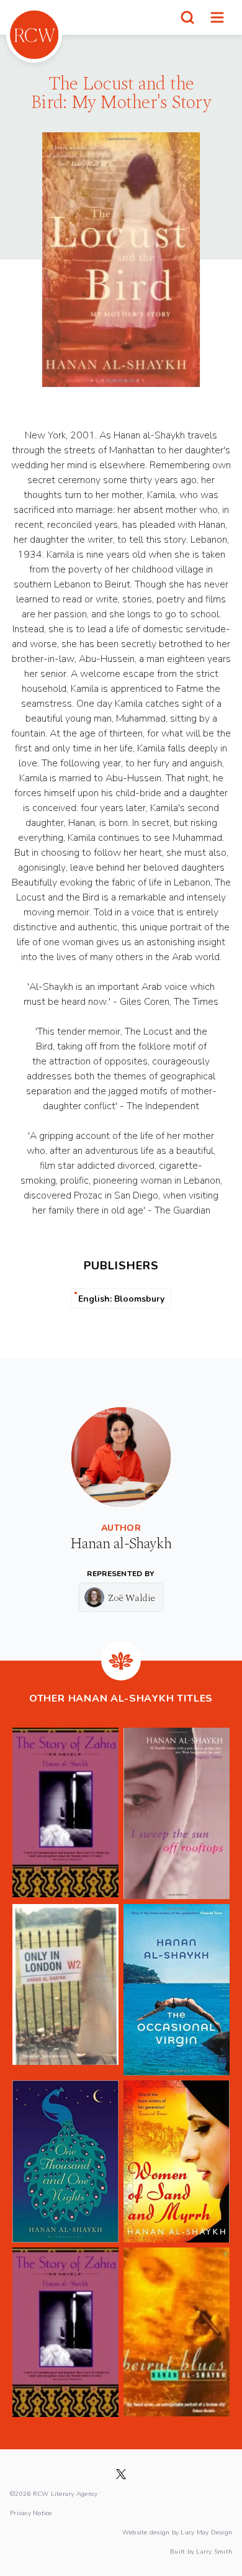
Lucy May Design (206, 2532)
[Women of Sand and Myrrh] (177, 2162)
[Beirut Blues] (177, 2332)
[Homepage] (34, 35)
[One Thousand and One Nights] (65, 2162)
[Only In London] (65, 1990)
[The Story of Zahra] (65, 1813)
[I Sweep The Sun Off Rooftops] (177, 1813)
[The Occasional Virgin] (177, 1990)
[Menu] (217, 17)
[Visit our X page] (121, 2474)
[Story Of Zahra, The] (65, 2332)
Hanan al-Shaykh (121, 1544)
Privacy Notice (31, 2513)
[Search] (187, 17)
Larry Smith (214, 2551)
